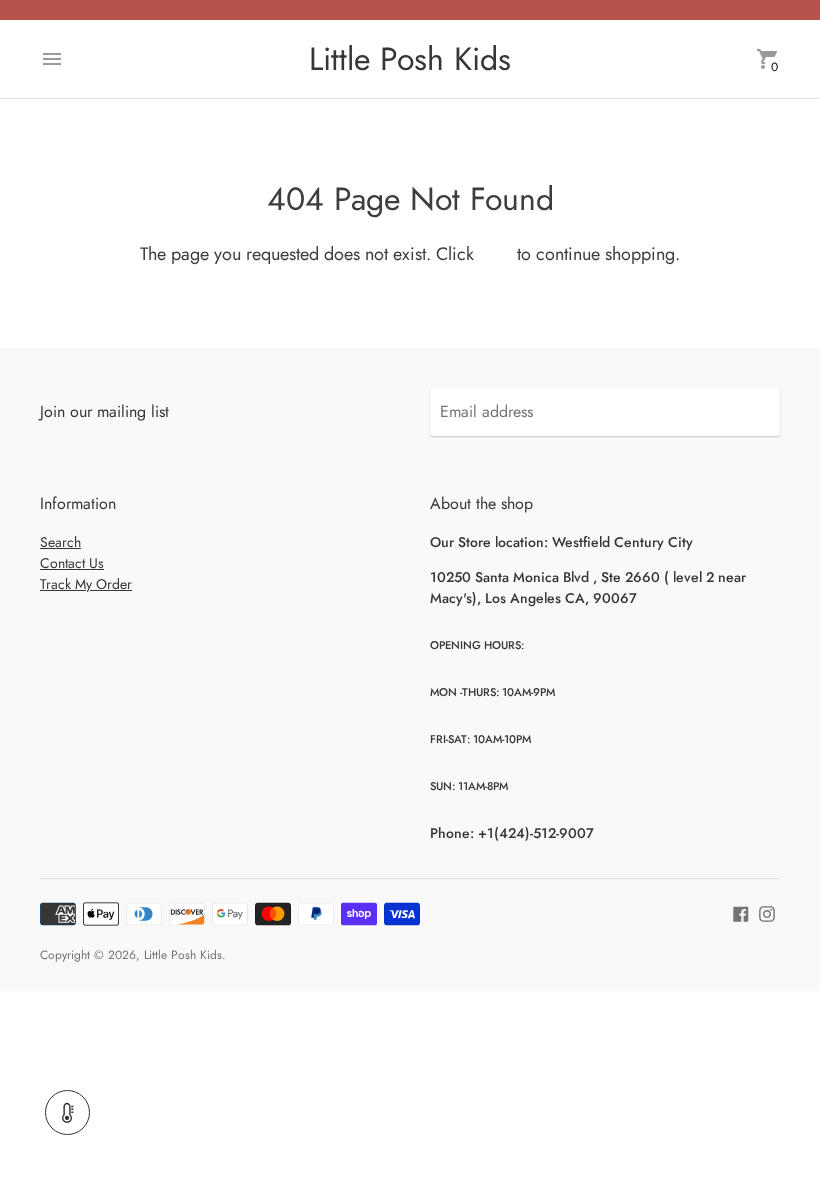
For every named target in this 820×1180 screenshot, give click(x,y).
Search (60, 542)
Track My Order (86, 584)
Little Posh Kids (183, 955)
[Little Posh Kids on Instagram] (767, 911)
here (495, 254)
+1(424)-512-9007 (536, 833)
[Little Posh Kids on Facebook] (741, 911)
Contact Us (72, 563)
